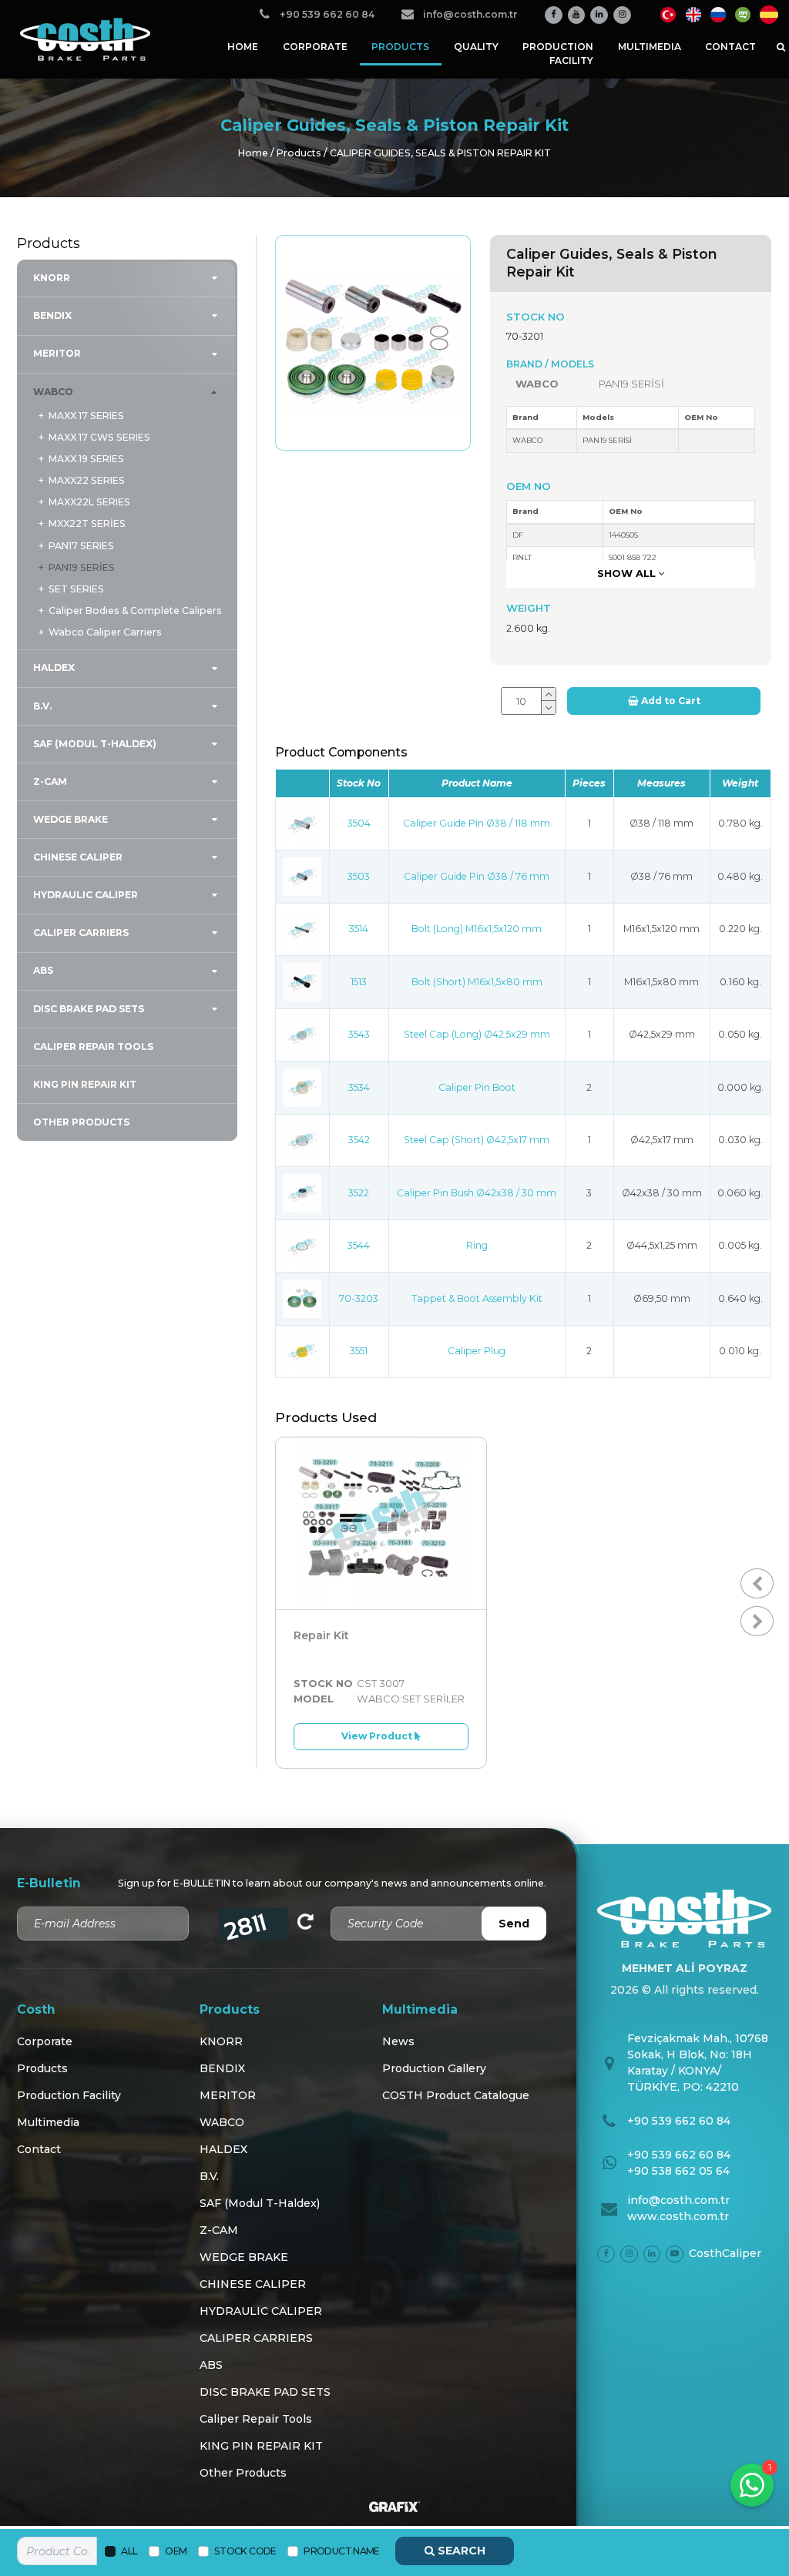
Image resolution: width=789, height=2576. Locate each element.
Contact (730, 47)
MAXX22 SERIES (86, 480)
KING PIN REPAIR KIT (85, 1084)
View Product (378, 1736)
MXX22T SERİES (87, 523)
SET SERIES (76, 589)
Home (243, 47)
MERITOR (57, 353)
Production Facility (558, 54)
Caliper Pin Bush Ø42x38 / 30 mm (477, 1193)
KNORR (52, 278)
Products (400, 47)
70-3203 (359, 1298)
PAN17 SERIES (81, 546)
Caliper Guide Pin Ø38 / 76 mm (477, 876)
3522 (359, 1193)
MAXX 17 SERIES (86, 416)
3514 (359, 929)
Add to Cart (670, 701)
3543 (359, 1034)
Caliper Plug (477, 1351)
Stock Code (245, 2551)
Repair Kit (321, 1635)
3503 (359, 876)
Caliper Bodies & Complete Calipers (135, 610)
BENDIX (52, 315)
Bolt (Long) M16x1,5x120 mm (477, 929)
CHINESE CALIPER (78, 857)
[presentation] (757, 1583)
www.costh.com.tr (678, 2216)
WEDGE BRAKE (71, 819)
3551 (359, 1351)
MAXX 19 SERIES (86, 459)
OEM (176, 2551)
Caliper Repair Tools (93, 1046)
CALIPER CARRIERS (81, 932)
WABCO (53, 392)
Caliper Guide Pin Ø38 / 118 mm (477, 823)
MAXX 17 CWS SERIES (99, 437)
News (398, 2041)
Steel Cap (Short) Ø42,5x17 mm (477, 1140)
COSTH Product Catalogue (456, 2095)
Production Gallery (434, 2068)
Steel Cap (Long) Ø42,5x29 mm (477, 1034)
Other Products (81, 1122)
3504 (359, 823)
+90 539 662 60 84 (679, 2121)
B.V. (42, 706)
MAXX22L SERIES (89, 502)
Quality (476, 47)
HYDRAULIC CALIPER (86, 895)
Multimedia (650, 47)
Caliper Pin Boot (477, 1087)
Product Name (342, 2551)
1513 (359, 982)
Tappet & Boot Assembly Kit (477, 1298)
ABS (43, 970)
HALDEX (54, 667)
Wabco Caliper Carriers (105, 632)
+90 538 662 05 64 (678, 2171)
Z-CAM (50, 782)
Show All (628, 573)
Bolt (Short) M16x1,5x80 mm (477, 982)
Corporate (315, 47)
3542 (359, 1140)
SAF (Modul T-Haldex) (95, 744)
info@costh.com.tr (678, 2200)
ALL (129, 2551)
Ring (477, 1245)
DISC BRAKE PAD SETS (89, 1009)
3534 (359, 1087)
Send (514, 1924)
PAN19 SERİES (81, 567)
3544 (359, 1245)
